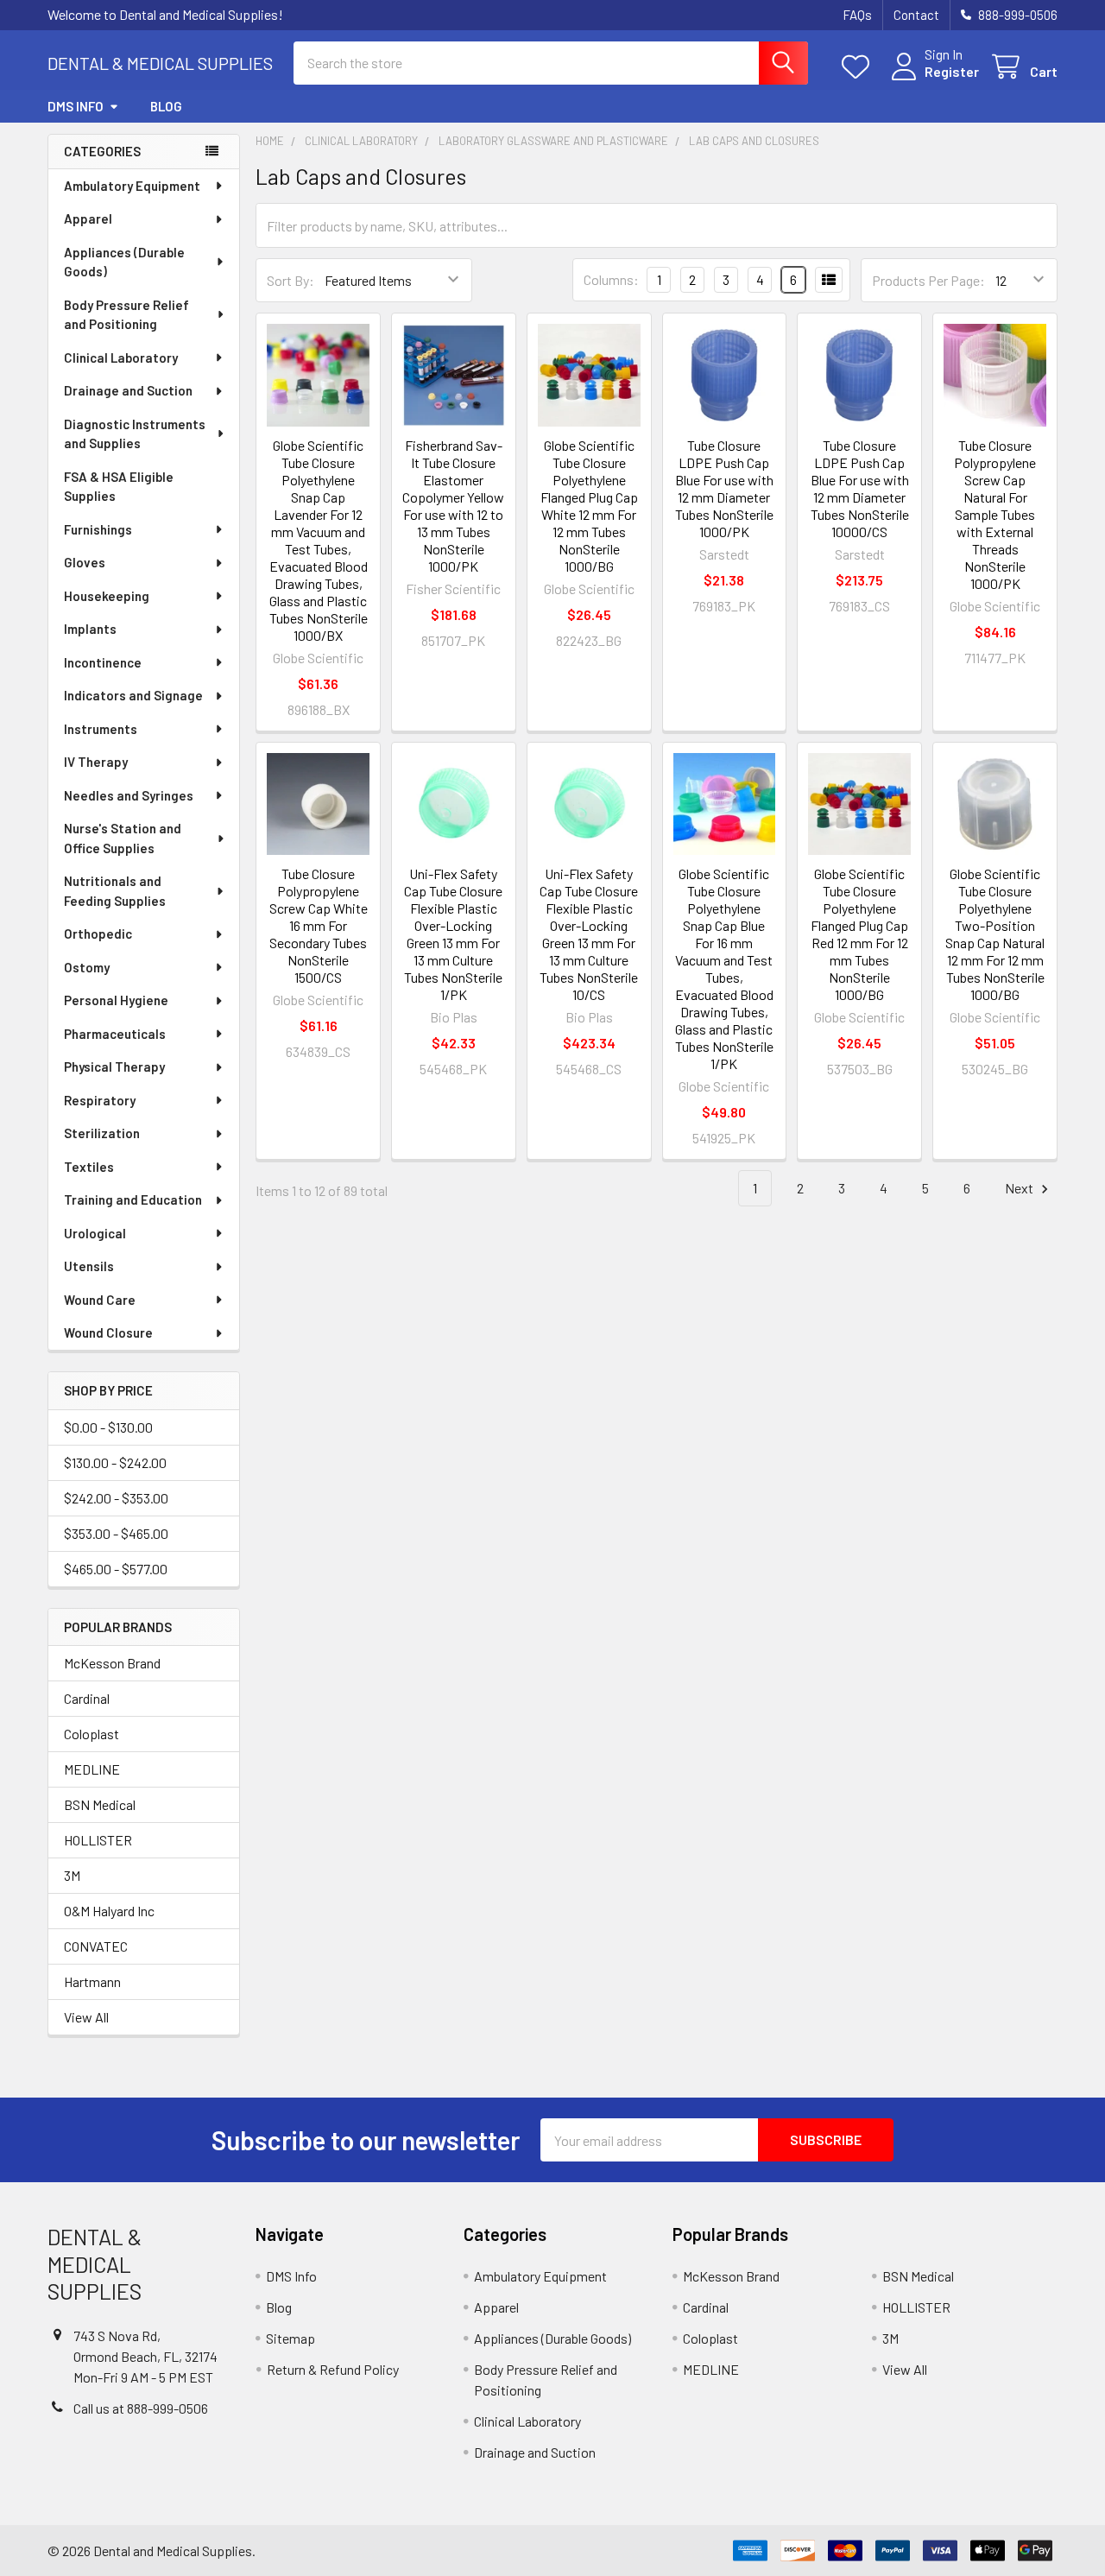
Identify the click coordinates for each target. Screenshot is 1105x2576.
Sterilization (102, 1133)
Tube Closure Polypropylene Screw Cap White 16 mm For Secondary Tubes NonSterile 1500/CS (319, 925)
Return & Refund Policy (333, 2369)
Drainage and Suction (128, 390)
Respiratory (100, 1100)
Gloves (85, 562)
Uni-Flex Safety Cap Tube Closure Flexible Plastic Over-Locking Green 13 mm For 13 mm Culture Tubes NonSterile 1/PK (453, 934)
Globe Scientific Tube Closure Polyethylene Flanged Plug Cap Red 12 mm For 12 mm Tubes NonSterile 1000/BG (859, 934)
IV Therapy (96, 762)
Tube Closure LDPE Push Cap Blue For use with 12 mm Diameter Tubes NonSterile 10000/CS (860, 488)
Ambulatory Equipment (132, 186)
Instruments (101, 729)
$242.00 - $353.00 (116, 1498)
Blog (166, 106)
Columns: (611, 279)
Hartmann (92, 1981)
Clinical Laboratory (121, 358)
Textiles (89, 1167)
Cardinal (87, 1698)
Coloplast (92, 1734)
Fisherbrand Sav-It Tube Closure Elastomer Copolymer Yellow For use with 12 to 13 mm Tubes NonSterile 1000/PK (453, 506)
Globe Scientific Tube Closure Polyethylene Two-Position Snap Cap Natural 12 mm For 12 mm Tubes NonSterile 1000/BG (995, 934)
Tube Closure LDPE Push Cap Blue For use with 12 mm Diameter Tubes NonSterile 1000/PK (724, 488)
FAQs (857, 15)
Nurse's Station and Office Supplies (123, 838)
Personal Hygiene (116, 1000)
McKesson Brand (112, 1663)
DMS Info (76, 106)
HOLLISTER (98, 1840)
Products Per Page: (928, 280)
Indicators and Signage (133, 695)
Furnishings (98, 529)
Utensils (89, 1266)
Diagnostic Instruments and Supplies (135, 434)
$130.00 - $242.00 (115, 1462)
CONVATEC (96, 1946)
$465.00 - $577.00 (116, 1569)
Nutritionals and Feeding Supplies (115, 891)
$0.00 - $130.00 (108, 1427)
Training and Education (133, 1199)
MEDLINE (92, 1769)
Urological (95, 1233)
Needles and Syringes (129, 795)
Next (1020, 1188)
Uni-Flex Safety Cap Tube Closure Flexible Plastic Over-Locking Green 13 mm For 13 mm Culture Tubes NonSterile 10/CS (589, 934)
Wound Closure (108, 1332)
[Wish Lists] (859, 67)
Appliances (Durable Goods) (124, 262)
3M (72, 1875)
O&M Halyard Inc (109, 1911)
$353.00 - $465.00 (116, 1533)
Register (952, 71)
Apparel (88, 218)
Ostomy (87, 967)
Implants (90, 629)
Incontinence (103, 662)
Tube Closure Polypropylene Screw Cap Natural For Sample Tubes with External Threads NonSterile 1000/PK (995, 514)
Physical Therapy (114, 1066)
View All (86, 2017)
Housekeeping (107, 596)
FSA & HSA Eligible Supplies (119, 487)
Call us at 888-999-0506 (141, 2408)
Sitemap (290, 2338)
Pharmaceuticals (115, 1034)
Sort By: (290, 280)
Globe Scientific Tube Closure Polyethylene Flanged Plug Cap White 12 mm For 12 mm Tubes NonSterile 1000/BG (589, 506)
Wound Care (100, 1300)
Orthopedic (98, 934)
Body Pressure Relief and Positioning (126, 315)
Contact (916, 15)
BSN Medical (100, 1804)
